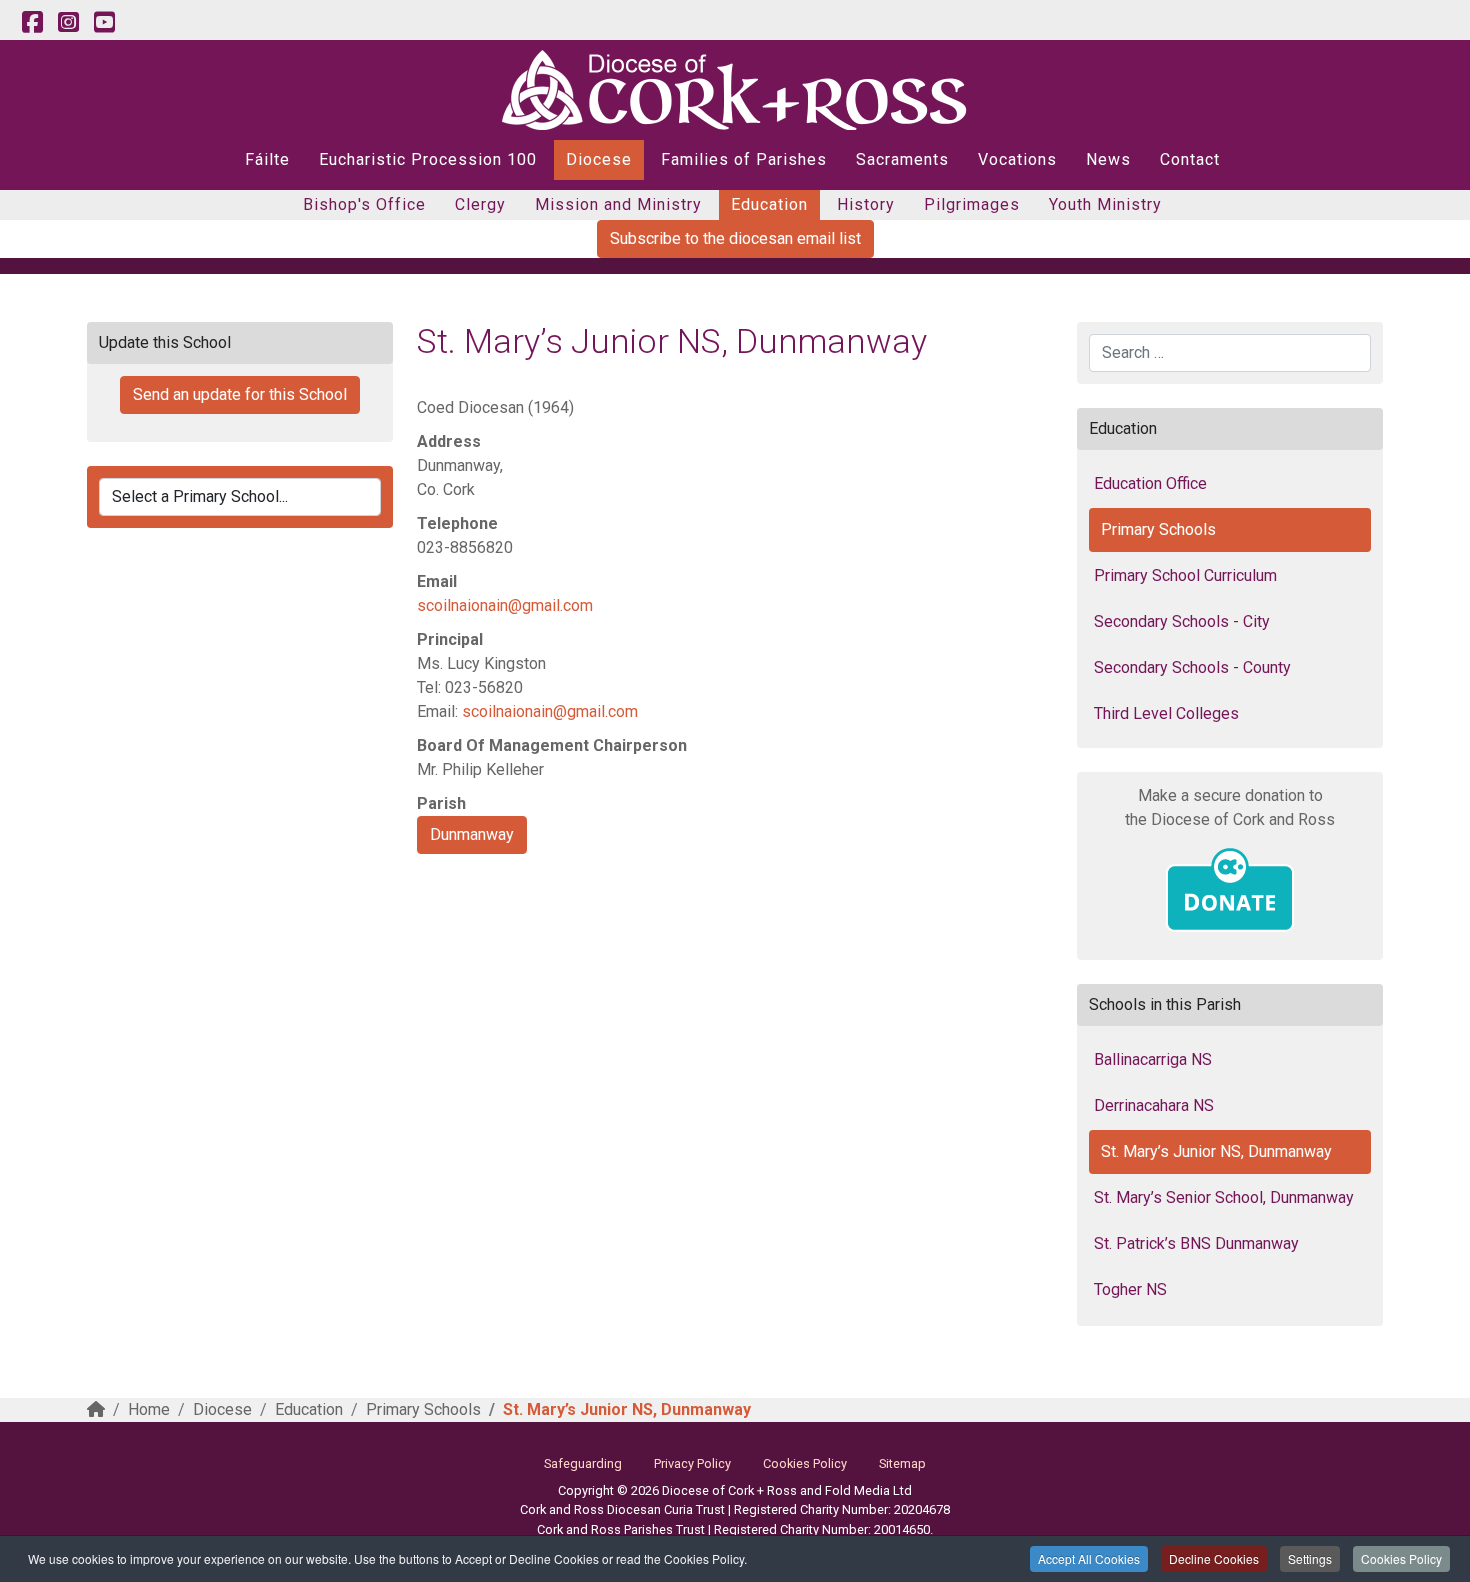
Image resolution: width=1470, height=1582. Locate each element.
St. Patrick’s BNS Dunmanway (1196, 1243)
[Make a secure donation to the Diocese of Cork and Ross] (1230, 890)
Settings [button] (1310, 1558)
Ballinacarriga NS (1153, 1059)
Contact (1190, 159)
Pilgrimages (972, 204)
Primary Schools (1158, 529)
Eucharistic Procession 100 (428, 159)
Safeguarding (583, 1463)
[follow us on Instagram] (68, 23)
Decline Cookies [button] (1214, 1558)
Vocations (1017, 159)
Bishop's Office (364, 204)
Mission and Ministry (618, 204)
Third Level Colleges (1166, 713)
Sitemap (902, 1463)
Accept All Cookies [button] (1089, 1558)
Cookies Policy (1401, 1558)
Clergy (480, 204)
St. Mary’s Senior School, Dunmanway (1224, 1197)
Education (769, 204)
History (866, 204)
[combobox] (1230, 353)
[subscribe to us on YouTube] (104, 23)
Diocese (599, 159)
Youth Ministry (1105, 204)
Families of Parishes (744, 159)
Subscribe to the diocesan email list (735, 238)
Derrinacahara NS (1154, 1105)
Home (149, 1409)
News (1108, 159)
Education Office (1150, 483)
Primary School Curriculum (1185, 575)
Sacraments (902, 159)
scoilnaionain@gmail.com (505, 605)
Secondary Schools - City (1182, 621)
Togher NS (1130, 1289)
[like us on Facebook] (32, 23)
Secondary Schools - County (1192, 667)
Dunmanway (472, 834)
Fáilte (267, 159)
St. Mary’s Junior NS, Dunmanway (1216, 1151)
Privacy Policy (692, 1463)
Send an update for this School (240, 394)
